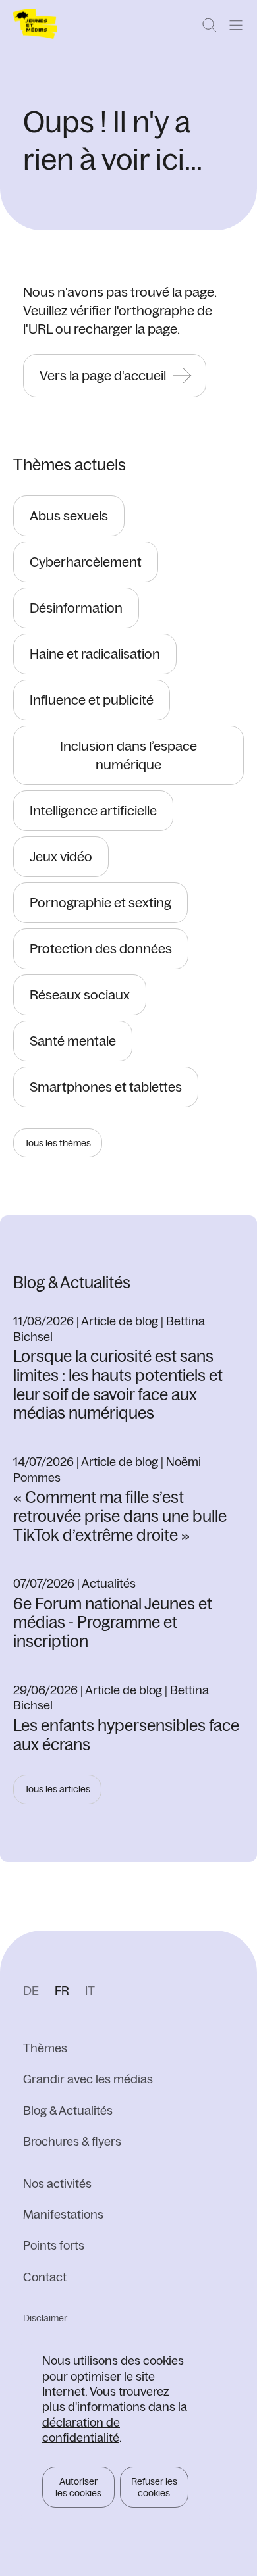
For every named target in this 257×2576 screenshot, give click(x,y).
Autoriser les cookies (78, 2487)
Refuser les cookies (154, 2487)
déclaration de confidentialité (81, 2430)
